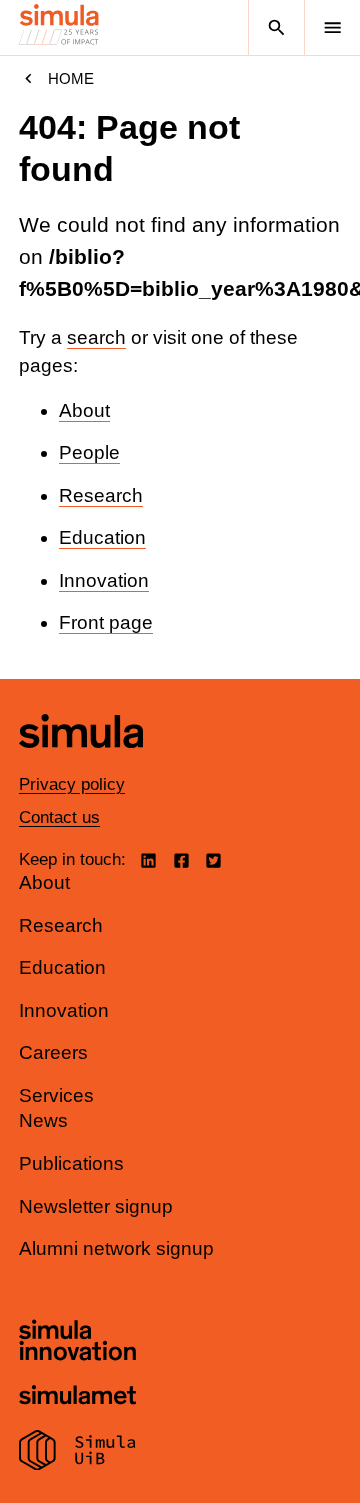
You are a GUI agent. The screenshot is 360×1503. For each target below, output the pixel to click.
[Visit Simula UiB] (77, 1453)
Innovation (104, 580)
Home (71, 78)
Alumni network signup (116, 1248)
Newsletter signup (96, 1206)
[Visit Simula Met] (77, 1397)
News (43, 1120)
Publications (71, 1163)
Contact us (59, 817)
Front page (106, 622)
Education (102, 537)
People (89, 452)
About (84, 410)
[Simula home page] (81, 762)
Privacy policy (72, 784)
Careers (53, 1052)
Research (101, 495)
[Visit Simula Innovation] (77, 1343)
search (96, 337)
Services (56, 1095)
